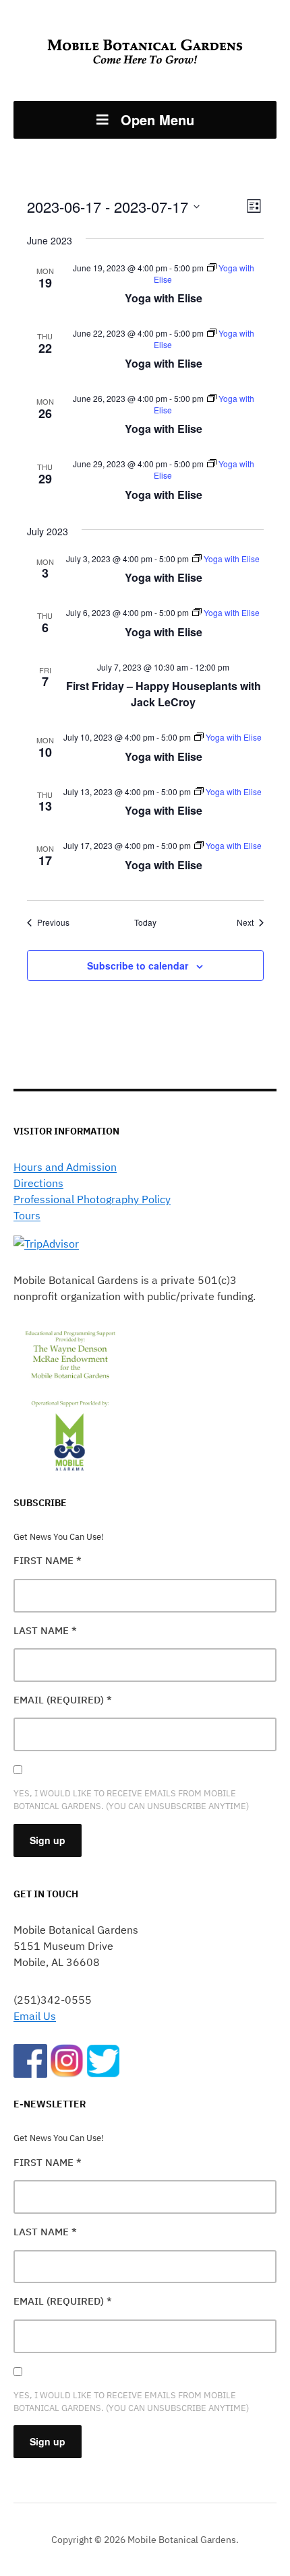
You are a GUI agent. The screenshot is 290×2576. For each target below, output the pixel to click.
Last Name (45, 1630)
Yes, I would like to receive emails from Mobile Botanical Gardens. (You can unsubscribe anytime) (131, 1800)
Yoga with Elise (164, 298)
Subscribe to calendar (138, 965)
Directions (38, 1183)
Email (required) (63, 1700)
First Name (48, 1560)
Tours (27, 1215)
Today (145, 922)
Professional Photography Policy (92, 1199)
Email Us (35, 2016)
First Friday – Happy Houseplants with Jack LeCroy (164, 694)
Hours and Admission (65, 1167)
